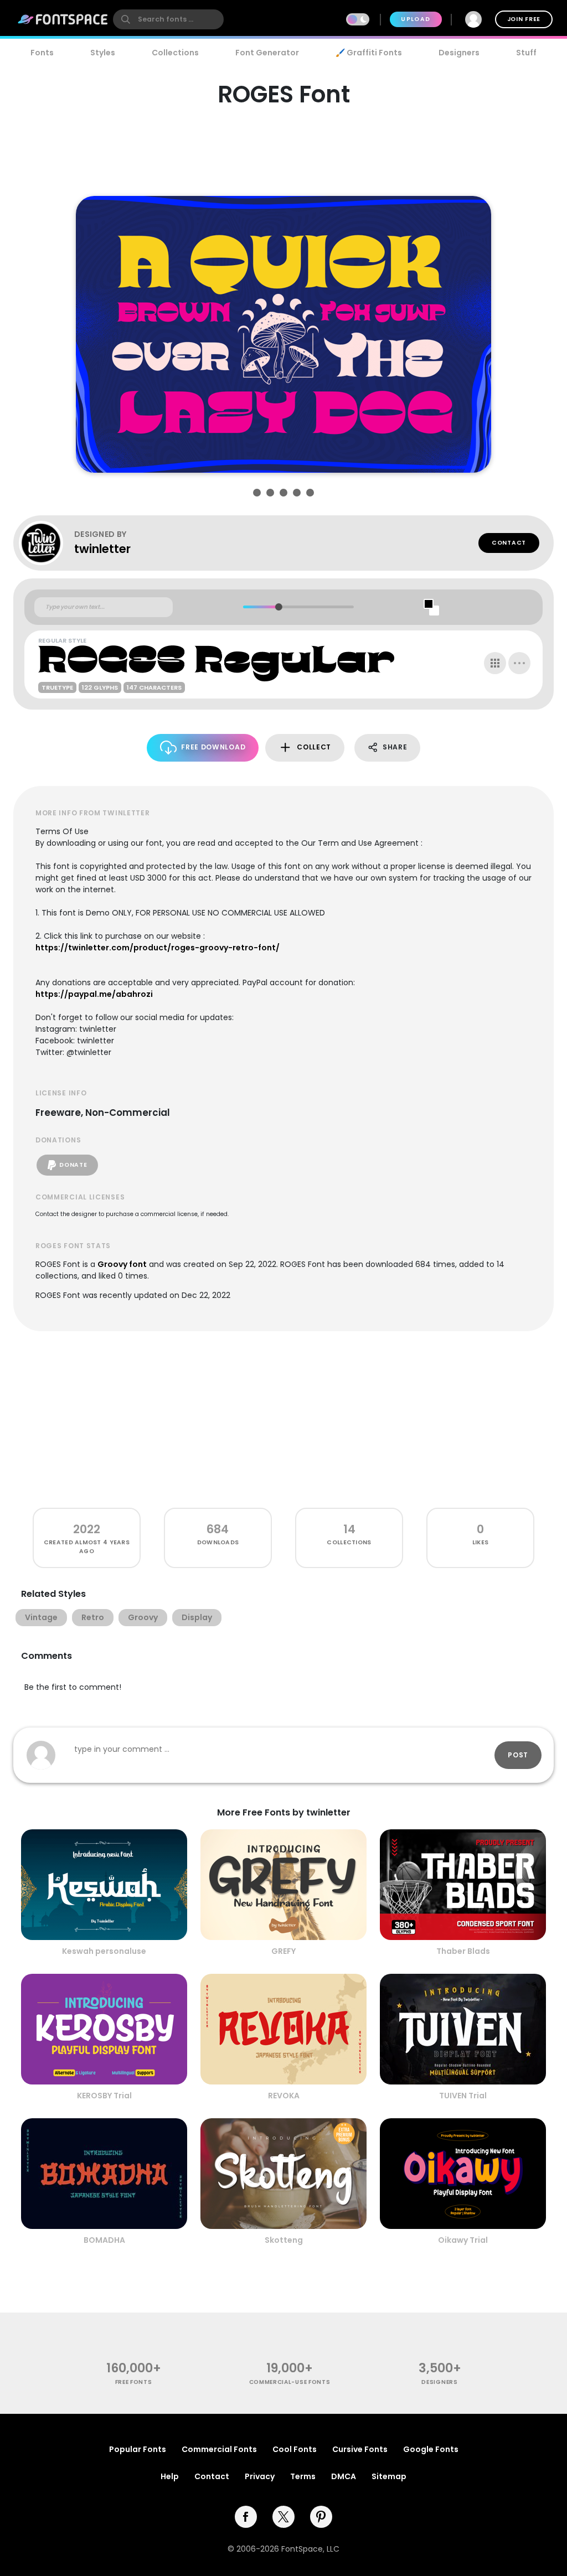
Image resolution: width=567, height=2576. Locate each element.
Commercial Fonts (219, 2449)
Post (518, 1755)
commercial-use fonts (290, 2382)
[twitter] (283, 2517)
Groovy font (122, 1264)
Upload (416, 19)
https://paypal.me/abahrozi (94, 994)
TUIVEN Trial (463, 2096)
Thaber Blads (463, 1951)
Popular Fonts (138, 2449)
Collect (314, 747)
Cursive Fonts (360, 2449)
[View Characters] (495, 663)
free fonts (134, 2382)
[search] (168, 19)
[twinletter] (47, 543)
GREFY (283, 1951)
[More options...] (519, 663)
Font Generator (267, 53)
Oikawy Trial (463, 2240)
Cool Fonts (295, 2449)
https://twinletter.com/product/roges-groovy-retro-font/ (158, 948)
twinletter (102, 549)
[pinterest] (321, 2517)
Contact (509, 543)
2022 (87, 1529)
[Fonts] (63, 19)
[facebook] (246, 2517)
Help (170, 2476)
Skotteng (284, 2240)
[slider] (278, 607)
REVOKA (284, 2096)
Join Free (524, 19)
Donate (73, 1165)
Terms (303, 2476)
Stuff (526, 53)
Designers (459, 53)
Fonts (42, 53)
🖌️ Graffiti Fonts (369, 53)
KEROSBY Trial (104, 2096)
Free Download (213, 747)
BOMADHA (104, 2240)
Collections (175, 53)
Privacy (260, 2476)
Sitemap (389, 2476)
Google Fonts (431, 2449)
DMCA (344, 2476)
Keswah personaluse (104, 1951)
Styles (103, 53)
